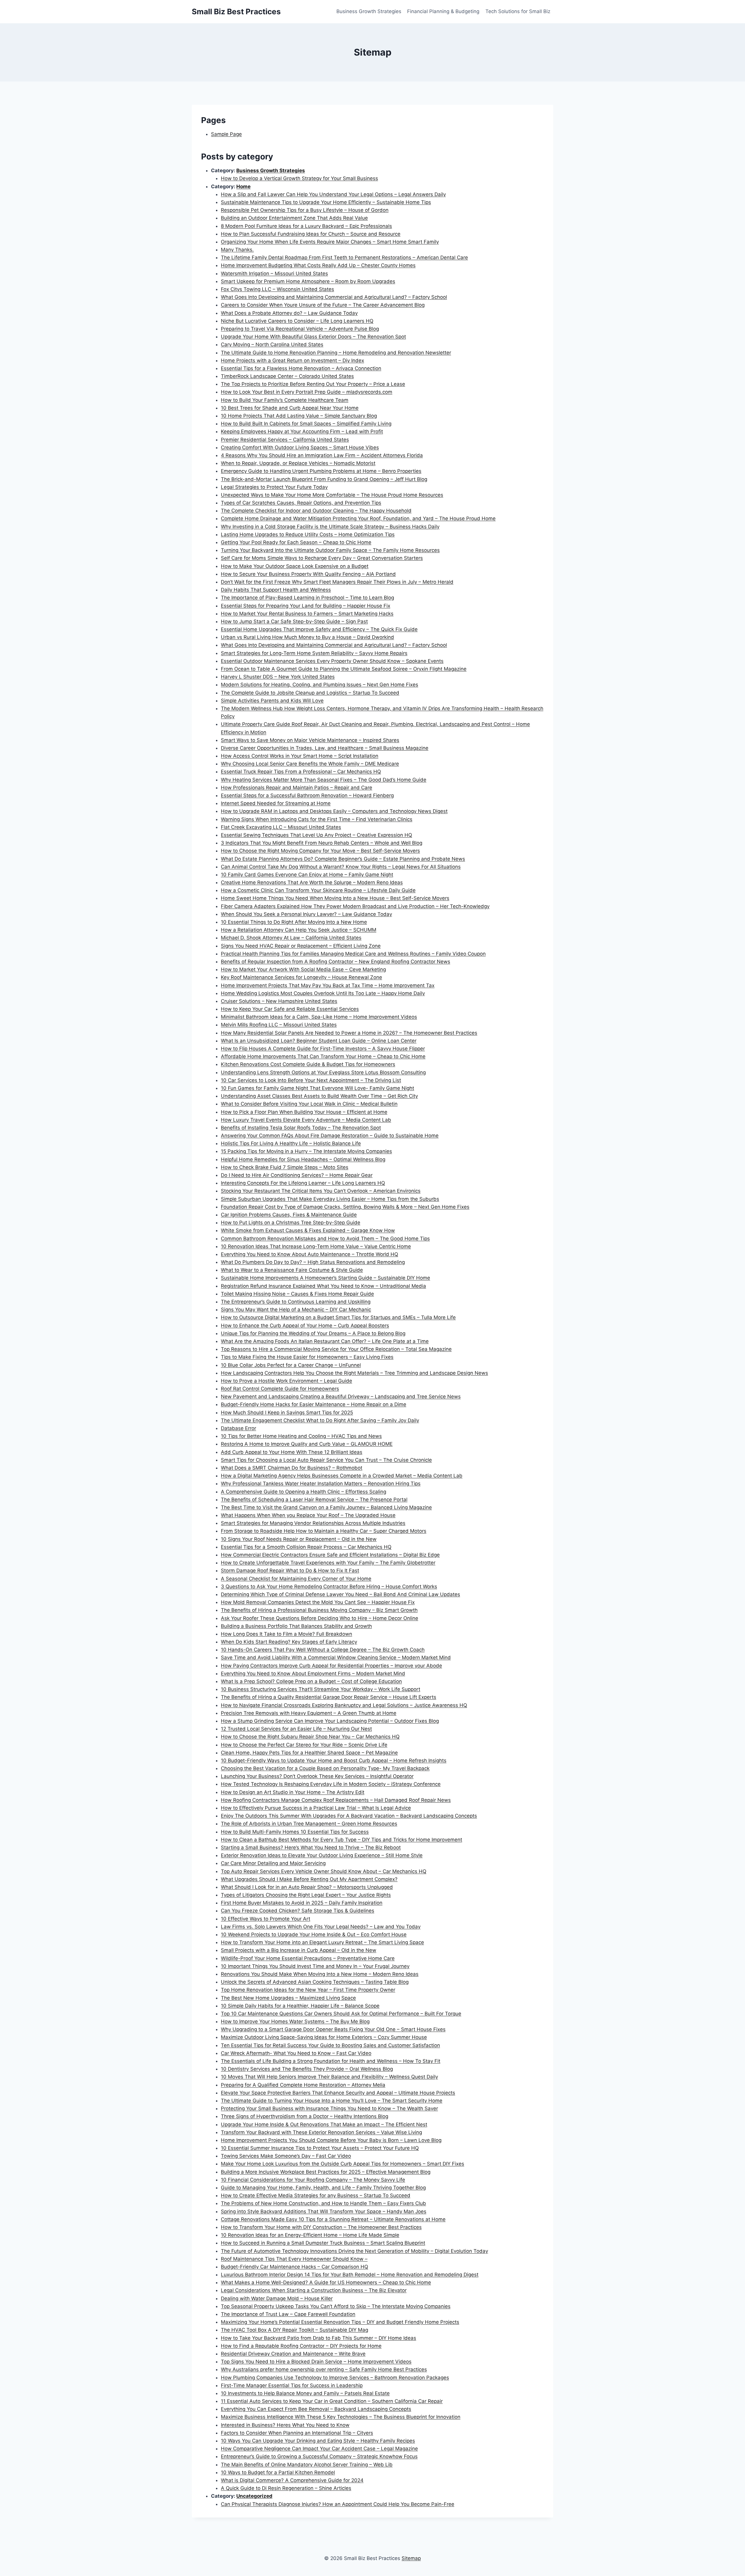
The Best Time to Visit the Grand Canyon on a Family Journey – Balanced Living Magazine (326, 1507)
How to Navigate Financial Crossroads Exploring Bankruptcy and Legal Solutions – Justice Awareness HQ (344, 1705)
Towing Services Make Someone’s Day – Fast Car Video (286, 2156)
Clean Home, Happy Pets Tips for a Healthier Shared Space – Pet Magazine (309, 1753)
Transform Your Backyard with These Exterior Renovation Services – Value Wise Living (321, 2132)
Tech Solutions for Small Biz (518, 11)
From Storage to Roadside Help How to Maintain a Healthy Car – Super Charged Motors (324, 1531)
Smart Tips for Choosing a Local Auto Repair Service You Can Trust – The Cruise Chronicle (326, 1460)
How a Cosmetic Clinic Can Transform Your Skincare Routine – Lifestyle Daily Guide (318, 890)
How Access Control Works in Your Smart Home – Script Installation (300, 756)
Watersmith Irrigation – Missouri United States (274, 273)
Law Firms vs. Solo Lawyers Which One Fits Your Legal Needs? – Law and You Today (321, 1927)
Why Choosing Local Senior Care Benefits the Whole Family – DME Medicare (310, 764)
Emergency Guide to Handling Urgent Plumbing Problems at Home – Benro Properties (321, 471)
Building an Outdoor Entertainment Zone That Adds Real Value (294, 218)
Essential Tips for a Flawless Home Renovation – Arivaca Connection (301, 368)
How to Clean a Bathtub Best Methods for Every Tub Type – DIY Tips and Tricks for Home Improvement (342, 1840)
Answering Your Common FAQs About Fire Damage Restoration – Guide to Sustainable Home (330, 1136)
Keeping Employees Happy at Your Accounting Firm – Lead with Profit (302, 431)
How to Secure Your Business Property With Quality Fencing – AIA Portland (308, 574)
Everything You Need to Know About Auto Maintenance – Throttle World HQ (309, 1254)
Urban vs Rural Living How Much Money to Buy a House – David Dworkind (307, 637)
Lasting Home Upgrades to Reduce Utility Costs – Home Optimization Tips (308, 534)
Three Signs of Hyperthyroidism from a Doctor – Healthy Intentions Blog (305, 2116)
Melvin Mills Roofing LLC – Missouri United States (279, 1025)
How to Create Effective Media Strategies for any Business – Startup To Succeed (316, 2195)
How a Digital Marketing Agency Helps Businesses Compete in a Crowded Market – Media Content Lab (342, 1476)
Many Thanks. (237, 250)
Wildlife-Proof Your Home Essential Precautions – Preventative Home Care (308, 1958)
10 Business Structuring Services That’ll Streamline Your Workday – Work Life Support (321, 1689)
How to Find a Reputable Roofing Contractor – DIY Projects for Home (301, 2346)
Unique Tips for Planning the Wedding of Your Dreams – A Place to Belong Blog (313, 1333)
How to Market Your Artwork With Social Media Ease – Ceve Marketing (303, 969)
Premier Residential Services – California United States (285, 440)
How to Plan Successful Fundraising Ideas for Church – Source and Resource (311, 234)
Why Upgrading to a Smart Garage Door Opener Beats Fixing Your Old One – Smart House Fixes (333, 2029)
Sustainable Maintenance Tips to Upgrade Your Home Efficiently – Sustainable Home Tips (326, 202)
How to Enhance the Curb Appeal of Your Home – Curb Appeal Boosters (305, 1326)
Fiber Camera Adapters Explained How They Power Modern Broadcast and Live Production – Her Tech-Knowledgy (355, 906)
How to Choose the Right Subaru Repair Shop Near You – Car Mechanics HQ (310, 1737)
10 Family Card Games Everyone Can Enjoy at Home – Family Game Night (307, 875)
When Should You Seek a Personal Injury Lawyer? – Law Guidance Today (306, 914)
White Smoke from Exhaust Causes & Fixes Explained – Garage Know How (308, 1230)
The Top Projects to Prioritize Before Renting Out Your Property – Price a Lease (313, 384)
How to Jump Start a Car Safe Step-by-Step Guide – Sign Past (294, 621)
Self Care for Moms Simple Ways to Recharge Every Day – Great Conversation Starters (322, 558)
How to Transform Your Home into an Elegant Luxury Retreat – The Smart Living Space (322, 1942)
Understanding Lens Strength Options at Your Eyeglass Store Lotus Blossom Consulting (323, 1072)
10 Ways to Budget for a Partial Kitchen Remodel (278, 2472)
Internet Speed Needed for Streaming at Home (276, 803)
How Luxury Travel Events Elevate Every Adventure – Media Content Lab (306, 1120)
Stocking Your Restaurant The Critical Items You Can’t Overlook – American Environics (321, 1191)
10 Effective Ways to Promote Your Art (266, 1919)
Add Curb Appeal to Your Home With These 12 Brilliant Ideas (292, 1452)
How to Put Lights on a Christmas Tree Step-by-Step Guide (291, 1223)
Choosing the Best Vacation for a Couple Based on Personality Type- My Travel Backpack (325, 1768)
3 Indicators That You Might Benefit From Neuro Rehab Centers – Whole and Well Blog (322, 843)
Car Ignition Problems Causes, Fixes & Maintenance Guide (289, 1215)
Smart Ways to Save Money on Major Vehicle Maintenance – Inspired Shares (310, 740)
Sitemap (411, 2558)
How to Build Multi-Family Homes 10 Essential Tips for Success (295, 1832)
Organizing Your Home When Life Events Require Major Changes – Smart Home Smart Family (330, 242)
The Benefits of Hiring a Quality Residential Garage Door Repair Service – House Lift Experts (329, 1697)
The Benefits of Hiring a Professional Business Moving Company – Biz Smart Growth (319, 1610)
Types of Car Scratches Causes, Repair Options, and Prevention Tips (301, 503)
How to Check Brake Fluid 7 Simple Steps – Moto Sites (285, 1167)
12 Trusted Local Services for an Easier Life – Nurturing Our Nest (296, 1729)
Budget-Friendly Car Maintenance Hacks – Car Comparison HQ (295, 2267)
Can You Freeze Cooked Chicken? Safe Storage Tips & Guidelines (298, 1911)
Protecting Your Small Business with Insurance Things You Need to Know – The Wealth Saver (329, 2108)
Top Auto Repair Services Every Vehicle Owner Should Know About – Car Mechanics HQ (324, 1871)
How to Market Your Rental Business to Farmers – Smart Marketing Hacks (307, 614)
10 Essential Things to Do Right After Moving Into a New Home (294, 922)
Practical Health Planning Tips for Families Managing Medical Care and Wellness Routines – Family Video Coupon (353, 954)
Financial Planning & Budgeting (443, 11)
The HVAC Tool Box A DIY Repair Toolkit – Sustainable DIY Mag (295, 2330)
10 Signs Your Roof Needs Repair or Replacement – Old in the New (299, 1539)
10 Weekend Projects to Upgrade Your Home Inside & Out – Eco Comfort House (314, 1934)
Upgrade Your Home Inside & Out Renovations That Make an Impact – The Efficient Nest (324, 2124)
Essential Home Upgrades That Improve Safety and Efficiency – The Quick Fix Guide (319, 629)
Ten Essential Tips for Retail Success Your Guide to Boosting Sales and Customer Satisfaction (330, 2045)
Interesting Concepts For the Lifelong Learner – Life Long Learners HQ (303, 1183)
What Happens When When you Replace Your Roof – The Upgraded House (308, 1515)
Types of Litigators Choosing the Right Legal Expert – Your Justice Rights (306, 1895)
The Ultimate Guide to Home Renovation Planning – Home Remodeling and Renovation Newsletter (336, 353)
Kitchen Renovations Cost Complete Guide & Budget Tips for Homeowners (308, 1064)
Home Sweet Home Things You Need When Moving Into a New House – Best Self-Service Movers (335, 898)
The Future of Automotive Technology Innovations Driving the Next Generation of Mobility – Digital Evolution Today (354, 2251)
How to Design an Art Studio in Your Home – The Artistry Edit (293, 1792)
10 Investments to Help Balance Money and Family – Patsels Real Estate (305, 2393)
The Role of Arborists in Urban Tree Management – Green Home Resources (309, 1824)
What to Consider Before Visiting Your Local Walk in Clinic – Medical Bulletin (309, 1104)
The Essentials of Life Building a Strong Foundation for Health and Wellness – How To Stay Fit (331, 2061)
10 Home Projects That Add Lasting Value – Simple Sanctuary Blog (299, 416)
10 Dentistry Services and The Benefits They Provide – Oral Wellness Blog (307, 2069)
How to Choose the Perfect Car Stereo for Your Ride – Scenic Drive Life (304, 1745)
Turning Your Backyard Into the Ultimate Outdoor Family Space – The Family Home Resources (330, 550)
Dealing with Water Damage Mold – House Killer (277, 2298)
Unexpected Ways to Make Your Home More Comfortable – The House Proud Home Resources (332, 495)
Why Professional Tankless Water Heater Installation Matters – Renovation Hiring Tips (321, 1484)
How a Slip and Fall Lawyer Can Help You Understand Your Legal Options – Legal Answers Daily (333, 194)
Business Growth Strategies (369, 11)
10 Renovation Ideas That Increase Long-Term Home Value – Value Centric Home (316, 1246)
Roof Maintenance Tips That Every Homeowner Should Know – (294, 2259)
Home (243, 186)
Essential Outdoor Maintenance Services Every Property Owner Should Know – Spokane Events (332, 661)
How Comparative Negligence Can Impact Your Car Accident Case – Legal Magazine (319, 2449)
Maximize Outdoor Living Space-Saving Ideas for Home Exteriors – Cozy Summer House (324, 2037)
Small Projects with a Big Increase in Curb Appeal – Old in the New (299, 1950)
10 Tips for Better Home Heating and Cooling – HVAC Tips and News (301, 1436)
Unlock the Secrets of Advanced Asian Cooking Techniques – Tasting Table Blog (315, 1982)
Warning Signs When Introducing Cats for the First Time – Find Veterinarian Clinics (317, 819)
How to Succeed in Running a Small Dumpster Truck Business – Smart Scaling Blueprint (323, 2243)
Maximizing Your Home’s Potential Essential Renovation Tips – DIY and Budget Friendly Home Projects (340, 2322)
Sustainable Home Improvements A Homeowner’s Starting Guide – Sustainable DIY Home (326, 1278)
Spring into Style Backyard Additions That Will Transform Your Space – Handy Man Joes (324, 2211)
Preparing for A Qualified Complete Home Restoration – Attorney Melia (303, 2085)
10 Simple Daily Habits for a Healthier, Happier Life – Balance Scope (300, 2006)
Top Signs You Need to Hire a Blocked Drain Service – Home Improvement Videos (316, 2362)
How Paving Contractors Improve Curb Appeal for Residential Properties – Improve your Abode (331, 1666)
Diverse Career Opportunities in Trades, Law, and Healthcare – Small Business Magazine (325, 748)
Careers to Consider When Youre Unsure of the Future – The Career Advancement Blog (323, 305)
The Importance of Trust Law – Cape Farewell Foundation (288, 2314)
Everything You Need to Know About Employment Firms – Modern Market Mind (313, 1673)
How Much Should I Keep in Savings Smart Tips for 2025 (287, 1413)
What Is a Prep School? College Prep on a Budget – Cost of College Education (311, 1681)
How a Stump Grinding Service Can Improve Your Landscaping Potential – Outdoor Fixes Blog (330, 1721)
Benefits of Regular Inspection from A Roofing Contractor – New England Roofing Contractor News (336, 962)
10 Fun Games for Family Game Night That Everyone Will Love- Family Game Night (317, 1088)
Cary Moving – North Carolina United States (272, 344)
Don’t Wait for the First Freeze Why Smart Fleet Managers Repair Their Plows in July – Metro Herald (337, 582)
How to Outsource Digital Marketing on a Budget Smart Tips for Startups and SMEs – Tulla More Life (338, 1317)
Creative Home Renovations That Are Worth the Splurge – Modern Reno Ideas (312, 882)
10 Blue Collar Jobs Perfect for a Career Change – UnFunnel (291, 1365)
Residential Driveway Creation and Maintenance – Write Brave (293, 2354)
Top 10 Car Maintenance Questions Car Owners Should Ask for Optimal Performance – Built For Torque (341, 2014)
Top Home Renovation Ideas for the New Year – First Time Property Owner (308, 1990)
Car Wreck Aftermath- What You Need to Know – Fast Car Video (296, 2053)
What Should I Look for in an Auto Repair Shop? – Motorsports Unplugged (307, 1887)
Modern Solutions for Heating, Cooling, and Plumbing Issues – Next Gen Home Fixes (320, 685)
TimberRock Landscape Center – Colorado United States (287, 376)
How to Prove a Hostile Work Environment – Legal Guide (287, 1381)
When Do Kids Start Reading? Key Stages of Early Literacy (289, 1642)
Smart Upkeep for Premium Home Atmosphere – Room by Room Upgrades (308, 281)
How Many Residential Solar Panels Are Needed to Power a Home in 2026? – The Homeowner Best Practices (349, 1033)
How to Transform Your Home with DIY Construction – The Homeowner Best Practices (321, 2227)
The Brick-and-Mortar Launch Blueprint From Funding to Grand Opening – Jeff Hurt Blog (324, 479)
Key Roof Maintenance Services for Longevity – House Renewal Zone (301, 977)
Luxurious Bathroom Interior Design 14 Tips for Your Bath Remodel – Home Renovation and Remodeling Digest (350, 2275)
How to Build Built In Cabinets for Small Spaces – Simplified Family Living (306, 424)
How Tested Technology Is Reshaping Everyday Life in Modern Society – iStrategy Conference (331, 1784)
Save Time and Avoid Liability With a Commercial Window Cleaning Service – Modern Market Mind (336, 1657)
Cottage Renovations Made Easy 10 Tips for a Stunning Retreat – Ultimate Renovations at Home (333, 2219)
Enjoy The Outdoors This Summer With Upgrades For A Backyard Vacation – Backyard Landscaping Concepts (349, 1816)
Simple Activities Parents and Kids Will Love (272, 701)
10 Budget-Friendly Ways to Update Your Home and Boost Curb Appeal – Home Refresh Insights (334, 1760)
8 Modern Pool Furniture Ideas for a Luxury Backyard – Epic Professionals (306, 226)
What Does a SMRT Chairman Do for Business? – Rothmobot (292, 1468)
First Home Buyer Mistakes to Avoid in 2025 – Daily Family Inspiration (302, 1903)
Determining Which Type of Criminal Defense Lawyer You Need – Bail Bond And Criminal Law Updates (340, 1594)
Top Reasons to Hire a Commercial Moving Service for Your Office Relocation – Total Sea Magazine (336, 1349)
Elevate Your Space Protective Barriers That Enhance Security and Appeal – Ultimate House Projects (338, 2093)
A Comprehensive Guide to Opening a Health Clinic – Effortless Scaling (304, 1492)
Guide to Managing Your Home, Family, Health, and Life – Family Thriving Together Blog (323, 2188)
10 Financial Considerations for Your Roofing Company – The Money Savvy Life (313, 2180)
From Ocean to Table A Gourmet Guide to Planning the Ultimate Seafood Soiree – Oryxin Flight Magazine (344, 669)
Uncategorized (254, 2496)
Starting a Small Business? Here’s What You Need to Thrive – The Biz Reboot (311, 1847)
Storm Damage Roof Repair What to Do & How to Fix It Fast (290, 1571)
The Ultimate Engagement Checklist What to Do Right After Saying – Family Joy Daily (320, 1420)
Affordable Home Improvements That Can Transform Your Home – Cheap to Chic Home (323, 1056)
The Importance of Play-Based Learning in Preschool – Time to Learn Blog (307, 598)
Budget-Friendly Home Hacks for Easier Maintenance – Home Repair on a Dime (314, 1404)
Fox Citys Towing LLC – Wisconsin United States (277, 289)
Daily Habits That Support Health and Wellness (276, 590)
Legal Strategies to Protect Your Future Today (274, 487)
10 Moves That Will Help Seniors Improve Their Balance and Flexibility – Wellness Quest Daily (329, 2077)
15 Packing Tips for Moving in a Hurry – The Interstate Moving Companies (306, 1151)
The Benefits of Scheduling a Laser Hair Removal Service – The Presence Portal (314, 1500)
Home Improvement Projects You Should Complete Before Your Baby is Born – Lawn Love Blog (331, 2140)
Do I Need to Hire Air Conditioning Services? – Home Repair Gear (297, 1175)
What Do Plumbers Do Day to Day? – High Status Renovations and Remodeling (313, 1262)
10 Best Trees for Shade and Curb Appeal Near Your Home (290, 408)
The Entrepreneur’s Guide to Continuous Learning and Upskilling (296, 1302)
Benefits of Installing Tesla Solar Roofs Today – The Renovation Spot (301, 1128)
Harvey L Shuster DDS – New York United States (278, 677)
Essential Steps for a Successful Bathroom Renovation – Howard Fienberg (307, 795)
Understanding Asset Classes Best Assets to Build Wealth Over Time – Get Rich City (319, 1096)
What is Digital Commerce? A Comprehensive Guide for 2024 (292, 2480)
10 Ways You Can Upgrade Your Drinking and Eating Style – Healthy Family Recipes (318, 2441)
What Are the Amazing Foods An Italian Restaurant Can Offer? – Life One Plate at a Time (325, 1341)
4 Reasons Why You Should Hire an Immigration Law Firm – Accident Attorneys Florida (322, 455)
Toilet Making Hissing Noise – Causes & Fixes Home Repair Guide (297, 1294)
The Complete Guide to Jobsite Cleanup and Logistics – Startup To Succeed (310, 693)
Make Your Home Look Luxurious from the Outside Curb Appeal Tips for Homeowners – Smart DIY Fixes (343, 2164)
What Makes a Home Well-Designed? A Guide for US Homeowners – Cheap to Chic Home (326, 2282)
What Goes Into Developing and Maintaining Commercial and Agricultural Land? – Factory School (334, 297)
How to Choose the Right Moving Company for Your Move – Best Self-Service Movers (320, 851)
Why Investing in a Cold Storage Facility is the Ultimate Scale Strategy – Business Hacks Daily (330, 527)
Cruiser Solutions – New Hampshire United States (279, 1001)
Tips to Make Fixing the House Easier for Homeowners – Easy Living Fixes (307, 1357)
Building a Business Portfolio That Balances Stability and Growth (296, 1626)
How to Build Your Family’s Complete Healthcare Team (285, 400)
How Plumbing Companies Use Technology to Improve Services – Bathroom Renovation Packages (335, 2378)
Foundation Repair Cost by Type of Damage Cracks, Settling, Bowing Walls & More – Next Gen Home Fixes (345, 1207)
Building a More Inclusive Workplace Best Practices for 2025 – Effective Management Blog (326, 2172)
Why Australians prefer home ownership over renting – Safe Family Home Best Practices (324, 2369)
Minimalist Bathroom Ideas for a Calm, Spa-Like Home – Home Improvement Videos (319, 1017)
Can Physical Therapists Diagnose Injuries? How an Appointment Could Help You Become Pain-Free (338, 2504)
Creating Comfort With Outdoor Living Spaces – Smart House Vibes (300, 447)
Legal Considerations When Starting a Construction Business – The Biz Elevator (314, 2290)
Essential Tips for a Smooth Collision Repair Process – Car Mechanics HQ (306, 1547)
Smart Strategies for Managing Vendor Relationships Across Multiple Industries (313, 1523)
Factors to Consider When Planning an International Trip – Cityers (297, 2433)
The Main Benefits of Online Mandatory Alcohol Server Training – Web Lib (307, 2465)
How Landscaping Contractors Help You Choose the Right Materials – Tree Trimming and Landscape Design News (354, 1373)
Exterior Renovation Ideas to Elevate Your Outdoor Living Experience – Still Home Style (322, 1855)
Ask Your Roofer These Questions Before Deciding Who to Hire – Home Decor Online (320, 1618)
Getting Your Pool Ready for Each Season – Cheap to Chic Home (296, 542)
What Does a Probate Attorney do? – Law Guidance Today (289, 313)
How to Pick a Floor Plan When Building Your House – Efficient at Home (304, 1112)
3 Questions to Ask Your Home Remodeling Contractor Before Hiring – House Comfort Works (329, 1587)
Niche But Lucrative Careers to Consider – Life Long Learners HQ (297, 321)
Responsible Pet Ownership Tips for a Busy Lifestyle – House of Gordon (305, 210)
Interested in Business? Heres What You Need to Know (285, 2425)
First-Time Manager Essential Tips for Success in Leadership (292, 2385)
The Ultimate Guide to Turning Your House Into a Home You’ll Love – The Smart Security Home (332, 2101)
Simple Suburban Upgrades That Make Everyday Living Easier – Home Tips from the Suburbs (330, 1199)
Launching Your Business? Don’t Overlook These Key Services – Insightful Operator (317, 1776)
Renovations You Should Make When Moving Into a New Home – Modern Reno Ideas (320, 1974)
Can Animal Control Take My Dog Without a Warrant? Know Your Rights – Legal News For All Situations (341, 867)
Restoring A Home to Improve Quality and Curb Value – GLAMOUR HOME (307, 1444)
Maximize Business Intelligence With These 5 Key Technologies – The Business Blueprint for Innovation (341, 2417)
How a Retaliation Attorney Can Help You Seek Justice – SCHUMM (299, 930)
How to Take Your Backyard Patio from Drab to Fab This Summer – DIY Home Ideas (319, 2338)
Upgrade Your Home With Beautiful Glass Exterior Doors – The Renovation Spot (313, 337)
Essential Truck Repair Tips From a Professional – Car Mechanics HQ (301, 772)
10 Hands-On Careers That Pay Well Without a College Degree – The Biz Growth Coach (323, 1650)
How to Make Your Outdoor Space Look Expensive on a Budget (295, 566)
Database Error (238, 1428)
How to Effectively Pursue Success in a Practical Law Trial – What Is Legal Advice (316, 1808)
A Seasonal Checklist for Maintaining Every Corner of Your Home (296, 1579)
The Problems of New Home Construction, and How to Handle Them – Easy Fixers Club (323, 2203)
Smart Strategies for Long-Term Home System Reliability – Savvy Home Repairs (314, 653)
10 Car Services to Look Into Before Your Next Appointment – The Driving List (311, 1080)
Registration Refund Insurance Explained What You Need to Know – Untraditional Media (323, 1286)
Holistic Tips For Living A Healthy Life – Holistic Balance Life (291, 1143)
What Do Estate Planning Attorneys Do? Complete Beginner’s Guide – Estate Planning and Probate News (343, 859)
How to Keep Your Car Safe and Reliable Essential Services (290, 1009)
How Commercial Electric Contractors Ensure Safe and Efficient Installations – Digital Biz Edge (330, 1555)
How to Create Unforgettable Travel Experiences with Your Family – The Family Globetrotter (328, 1563)
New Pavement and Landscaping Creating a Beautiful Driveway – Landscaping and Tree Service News (341, 1397)
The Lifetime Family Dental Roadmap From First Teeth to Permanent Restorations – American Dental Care (344, 257)
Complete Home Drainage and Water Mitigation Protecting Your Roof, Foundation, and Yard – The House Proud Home (358, 518)
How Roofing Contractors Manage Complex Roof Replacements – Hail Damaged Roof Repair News (336, 1800)
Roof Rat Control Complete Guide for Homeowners (280, 1389)
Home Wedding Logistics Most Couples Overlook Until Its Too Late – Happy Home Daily (323, 993)
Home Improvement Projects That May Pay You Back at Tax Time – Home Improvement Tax (328, 985)
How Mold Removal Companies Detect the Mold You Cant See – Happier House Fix (318, 1602)
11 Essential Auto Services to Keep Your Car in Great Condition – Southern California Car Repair (332, 2401)
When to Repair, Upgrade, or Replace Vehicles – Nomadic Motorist (298, 463)
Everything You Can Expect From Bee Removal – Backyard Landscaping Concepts (316, 2409)
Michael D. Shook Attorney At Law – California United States (291, 938)
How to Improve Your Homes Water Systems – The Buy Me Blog (295, 2021)
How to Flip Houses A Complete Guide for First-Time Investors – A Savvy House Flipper (323, 1049)
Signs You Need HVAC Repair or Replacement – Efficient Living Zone (301, 946)
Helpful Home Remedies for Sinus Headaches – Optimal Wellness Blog (303, 1159)
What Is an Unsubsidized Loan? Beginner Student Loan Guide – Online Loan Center (319, 1041)
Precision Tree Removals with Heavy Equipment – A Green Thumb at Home (309, 1713)
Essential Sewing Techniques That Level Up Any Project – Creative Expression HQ (316, 835)
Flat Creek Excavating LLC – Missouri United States (281, 827)
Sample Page (226, 134)
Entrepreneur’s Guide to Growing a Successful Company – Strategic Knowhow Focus (319, 2456)
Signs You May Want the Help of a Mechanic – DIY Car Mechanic (296, 1310)
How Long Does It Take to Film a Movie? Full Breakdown (287, 1634)
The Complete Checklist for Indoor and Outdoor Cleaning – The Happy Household (316, 511)
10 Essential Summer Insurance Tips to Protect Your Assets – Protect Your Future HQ (320, 2148)
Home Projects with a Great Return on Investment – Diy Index (292, 360)
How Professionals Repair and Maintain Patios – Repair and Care (297, 788)
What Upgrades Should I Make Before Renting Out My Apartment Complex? (309, 1879)
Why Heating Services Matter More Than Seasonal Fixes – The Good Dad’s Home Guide (324, 780)
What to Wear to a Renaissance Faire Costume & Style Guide (292, 1270)
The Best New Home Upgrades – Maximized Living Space (288, 1998)
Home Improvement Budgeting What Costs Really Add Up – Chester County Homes (318, 265)
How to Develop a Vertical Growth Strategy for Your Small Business (299, 178)
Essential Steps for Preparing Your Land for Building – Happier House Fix (306, 606)
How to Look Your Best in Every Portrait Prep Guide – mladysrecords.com (307, 392)
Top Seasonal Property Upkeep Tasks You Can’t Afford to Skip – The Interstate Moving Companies (336, 2306)
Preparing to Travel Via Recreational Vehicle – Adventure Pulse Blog (300, 329)
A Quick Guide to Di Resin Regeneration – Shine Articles (286, 2488)
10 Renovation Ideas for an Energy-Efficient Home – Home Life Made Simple (310, 2235)
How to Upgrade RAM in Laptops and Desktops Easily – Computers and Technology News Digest (334, 811)
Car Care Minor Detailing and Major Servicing (273, 1863)
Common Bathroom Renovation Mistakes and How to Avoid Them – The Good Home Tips (325, 1239)
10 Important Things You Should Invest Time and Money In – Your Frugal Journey (315, 1966)
